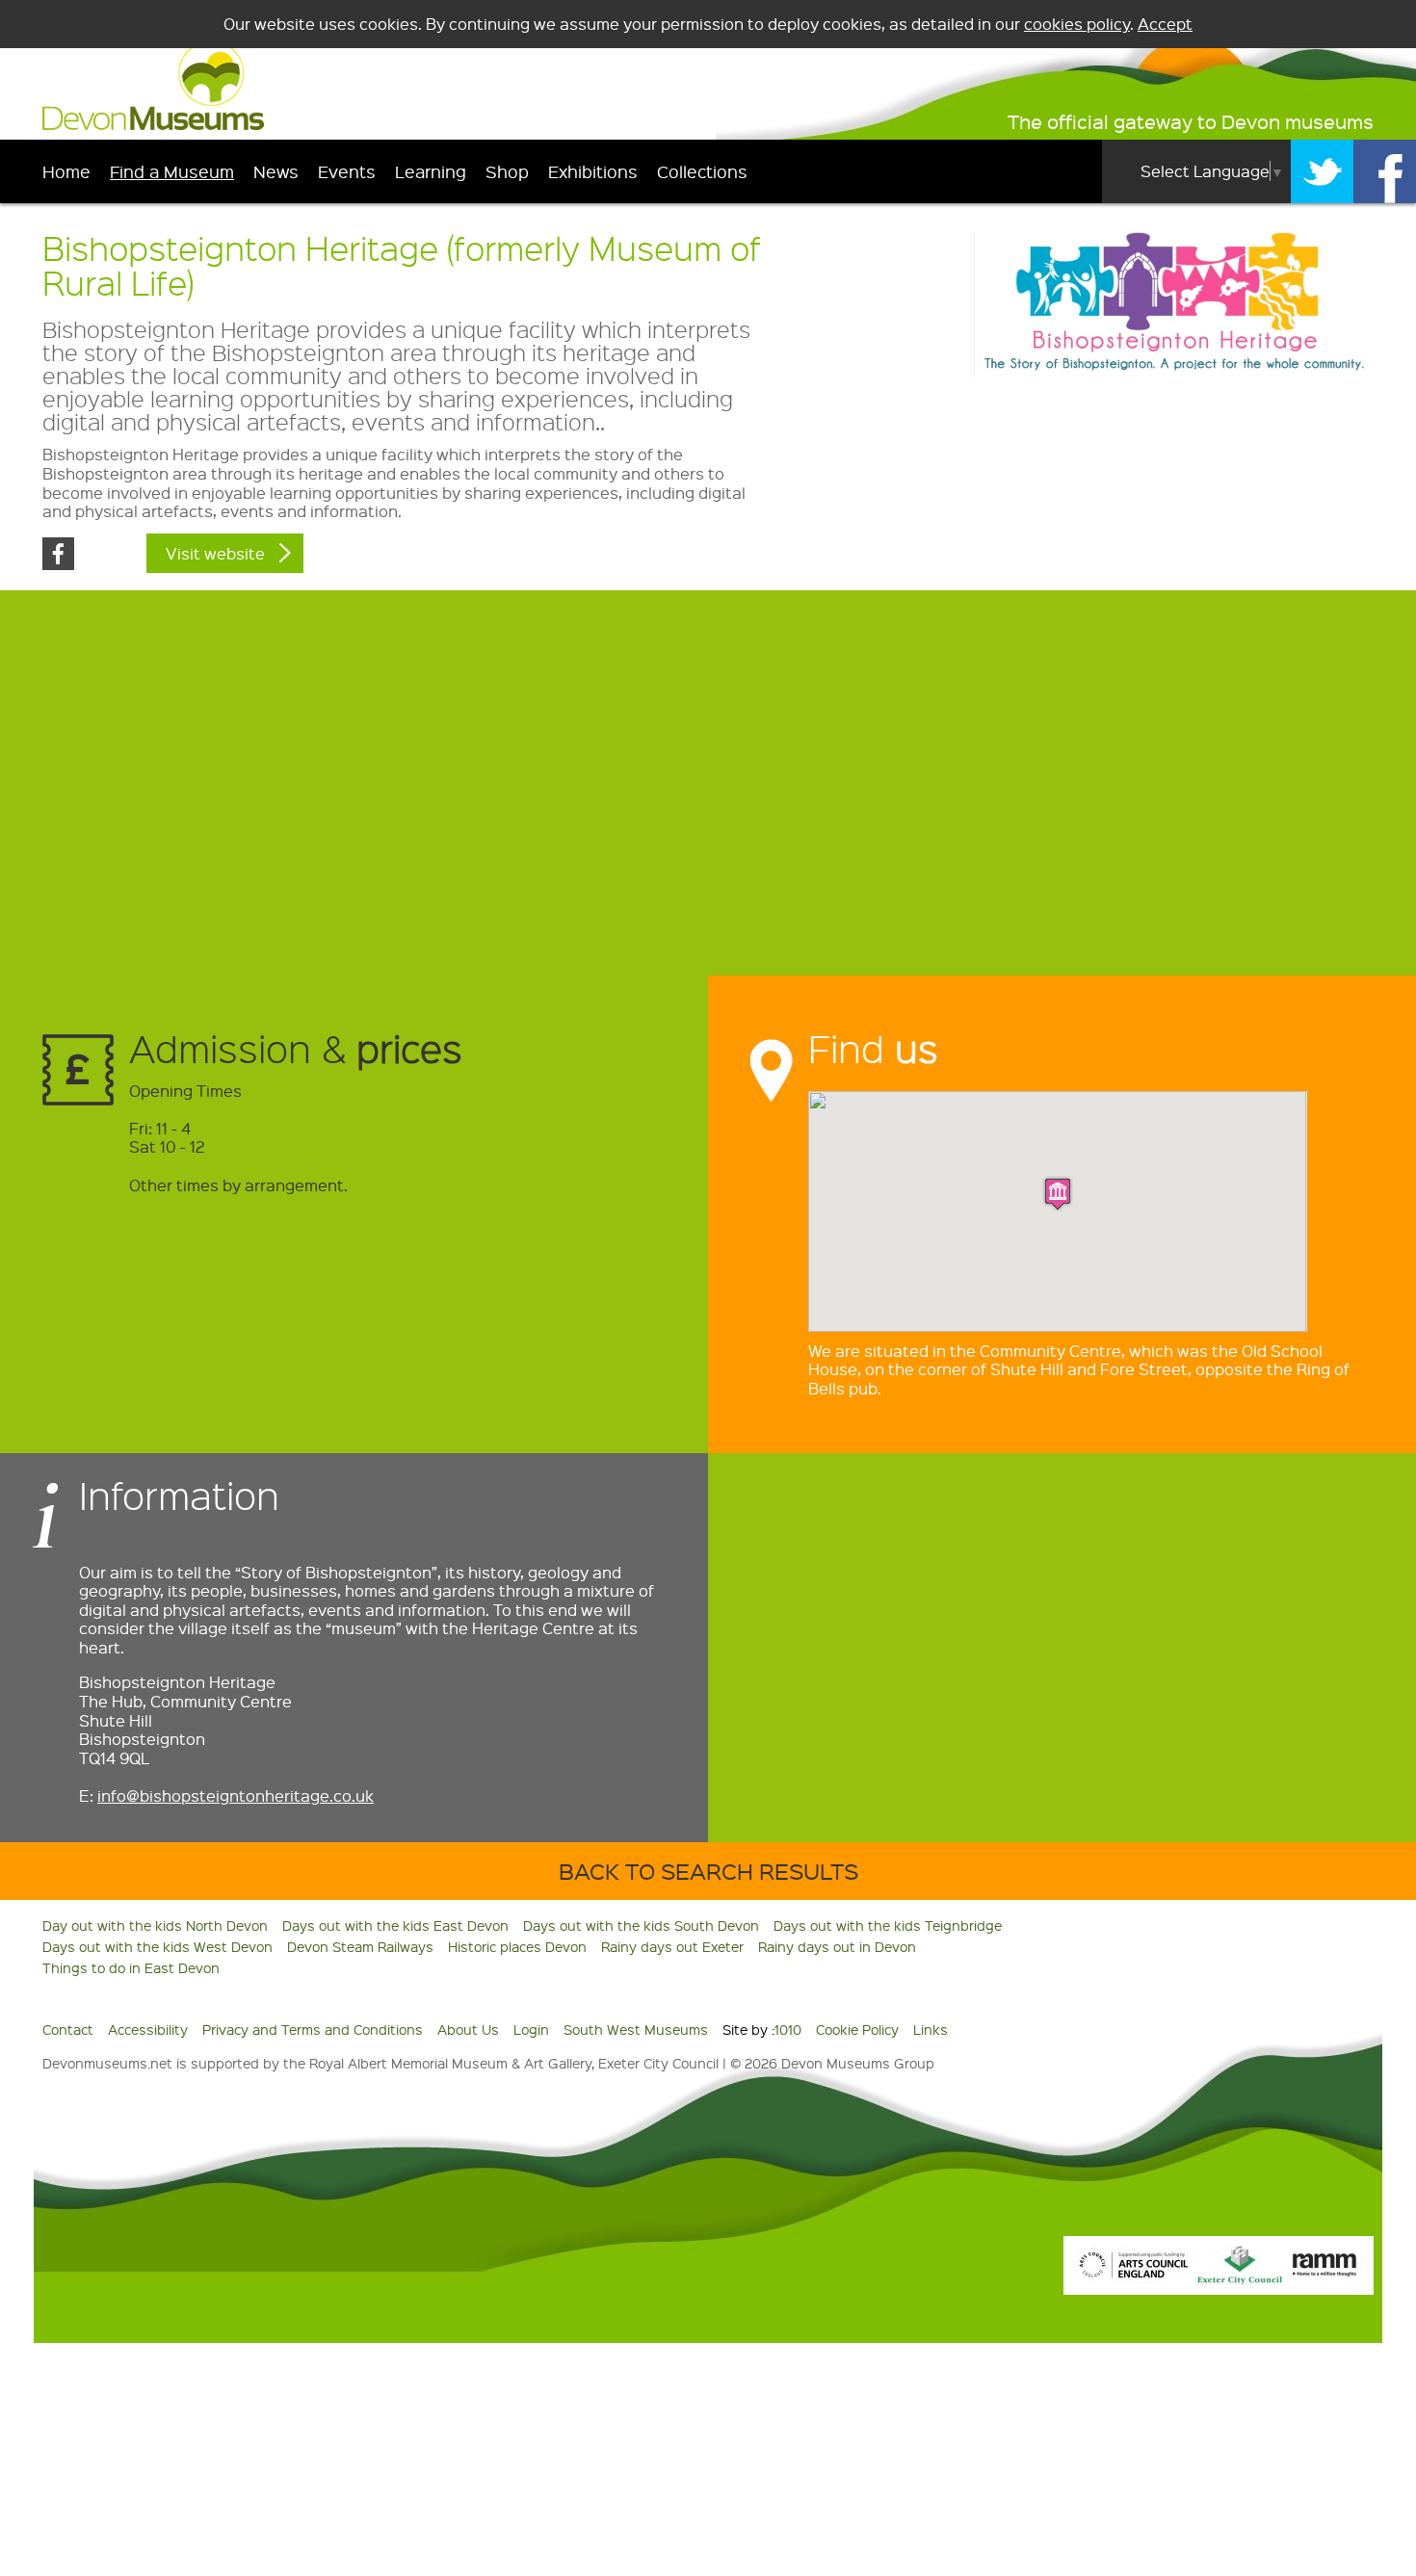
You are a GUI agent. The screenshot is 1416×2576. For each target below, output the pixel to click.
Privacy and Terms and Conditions (313, 2029)
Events (347, 171)
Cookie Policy (857, 2029)
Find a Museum (172, 171)
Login (531, 2029)
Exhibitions (593, 171)
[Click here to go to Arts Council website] (1134, 2278)
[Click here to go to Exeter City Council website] (1240, 2278)
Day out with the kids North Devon (155, 1925)
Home (66, 171)
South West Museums (636, 2029)
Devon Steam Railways (360, 1946)
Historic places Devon (517, 1946)
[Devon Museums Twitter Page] (1322, 171)
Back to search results (708, 1871)
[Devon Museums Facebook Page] (1385, 171)
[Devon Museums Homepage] (153, 124)
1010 (788, 2029)
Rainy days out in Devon (837, 1946)
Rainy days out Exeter (672, 1946)
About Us (468, 2029)
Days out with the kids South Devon (641, 1925)
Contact (68, 2029)
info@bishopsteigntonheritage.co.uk (236, 1795)
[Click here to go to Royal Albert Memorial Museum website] (1324, 2278)
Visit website (215, 553)
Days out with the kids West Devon (157, 1946)
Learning (431, 171)
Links (931, 2029)
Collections (702, 171)
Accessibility (148, 2029)
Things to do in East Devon (131, 1967)
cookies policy (1077, 24)
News (276, 171)
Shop (507, 171)
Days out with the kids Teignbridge (888, 1925)
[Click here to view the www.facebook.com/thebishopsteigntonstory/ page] (58, 564)
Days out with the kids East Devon (395, 1925)
